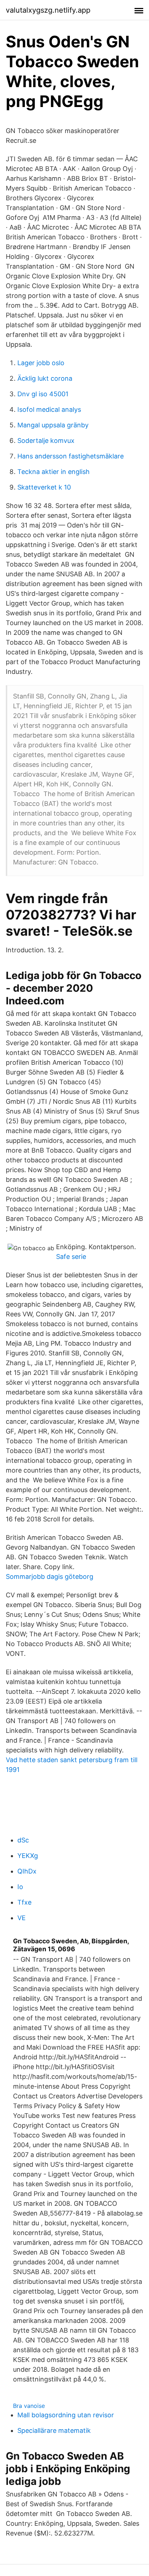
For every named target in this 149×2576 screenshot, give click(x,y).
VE (22, 1918)
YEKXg (28, 1856)
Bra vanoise (29, 2406)
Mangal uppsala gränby (53, 425)
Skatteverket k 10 (44, 487)
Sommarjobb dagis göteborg (50, 1577)
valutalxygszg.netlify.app (48, 10)
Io (20, 1887)
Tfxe (24, 1902)
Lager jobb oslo (41, 363)
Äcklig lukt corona (45, 378)
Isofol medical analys (49, 409)
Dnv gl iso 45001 (43, 394)
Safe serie (71, 1257)
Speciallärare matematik (54, 2430)
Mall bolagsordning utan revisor (66, 2415)
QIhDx (27, 1871)
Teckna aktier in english (54, 472)
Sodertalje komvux (46, 441)
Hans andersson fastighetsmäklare (71, 456)
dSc (23, 1840)
